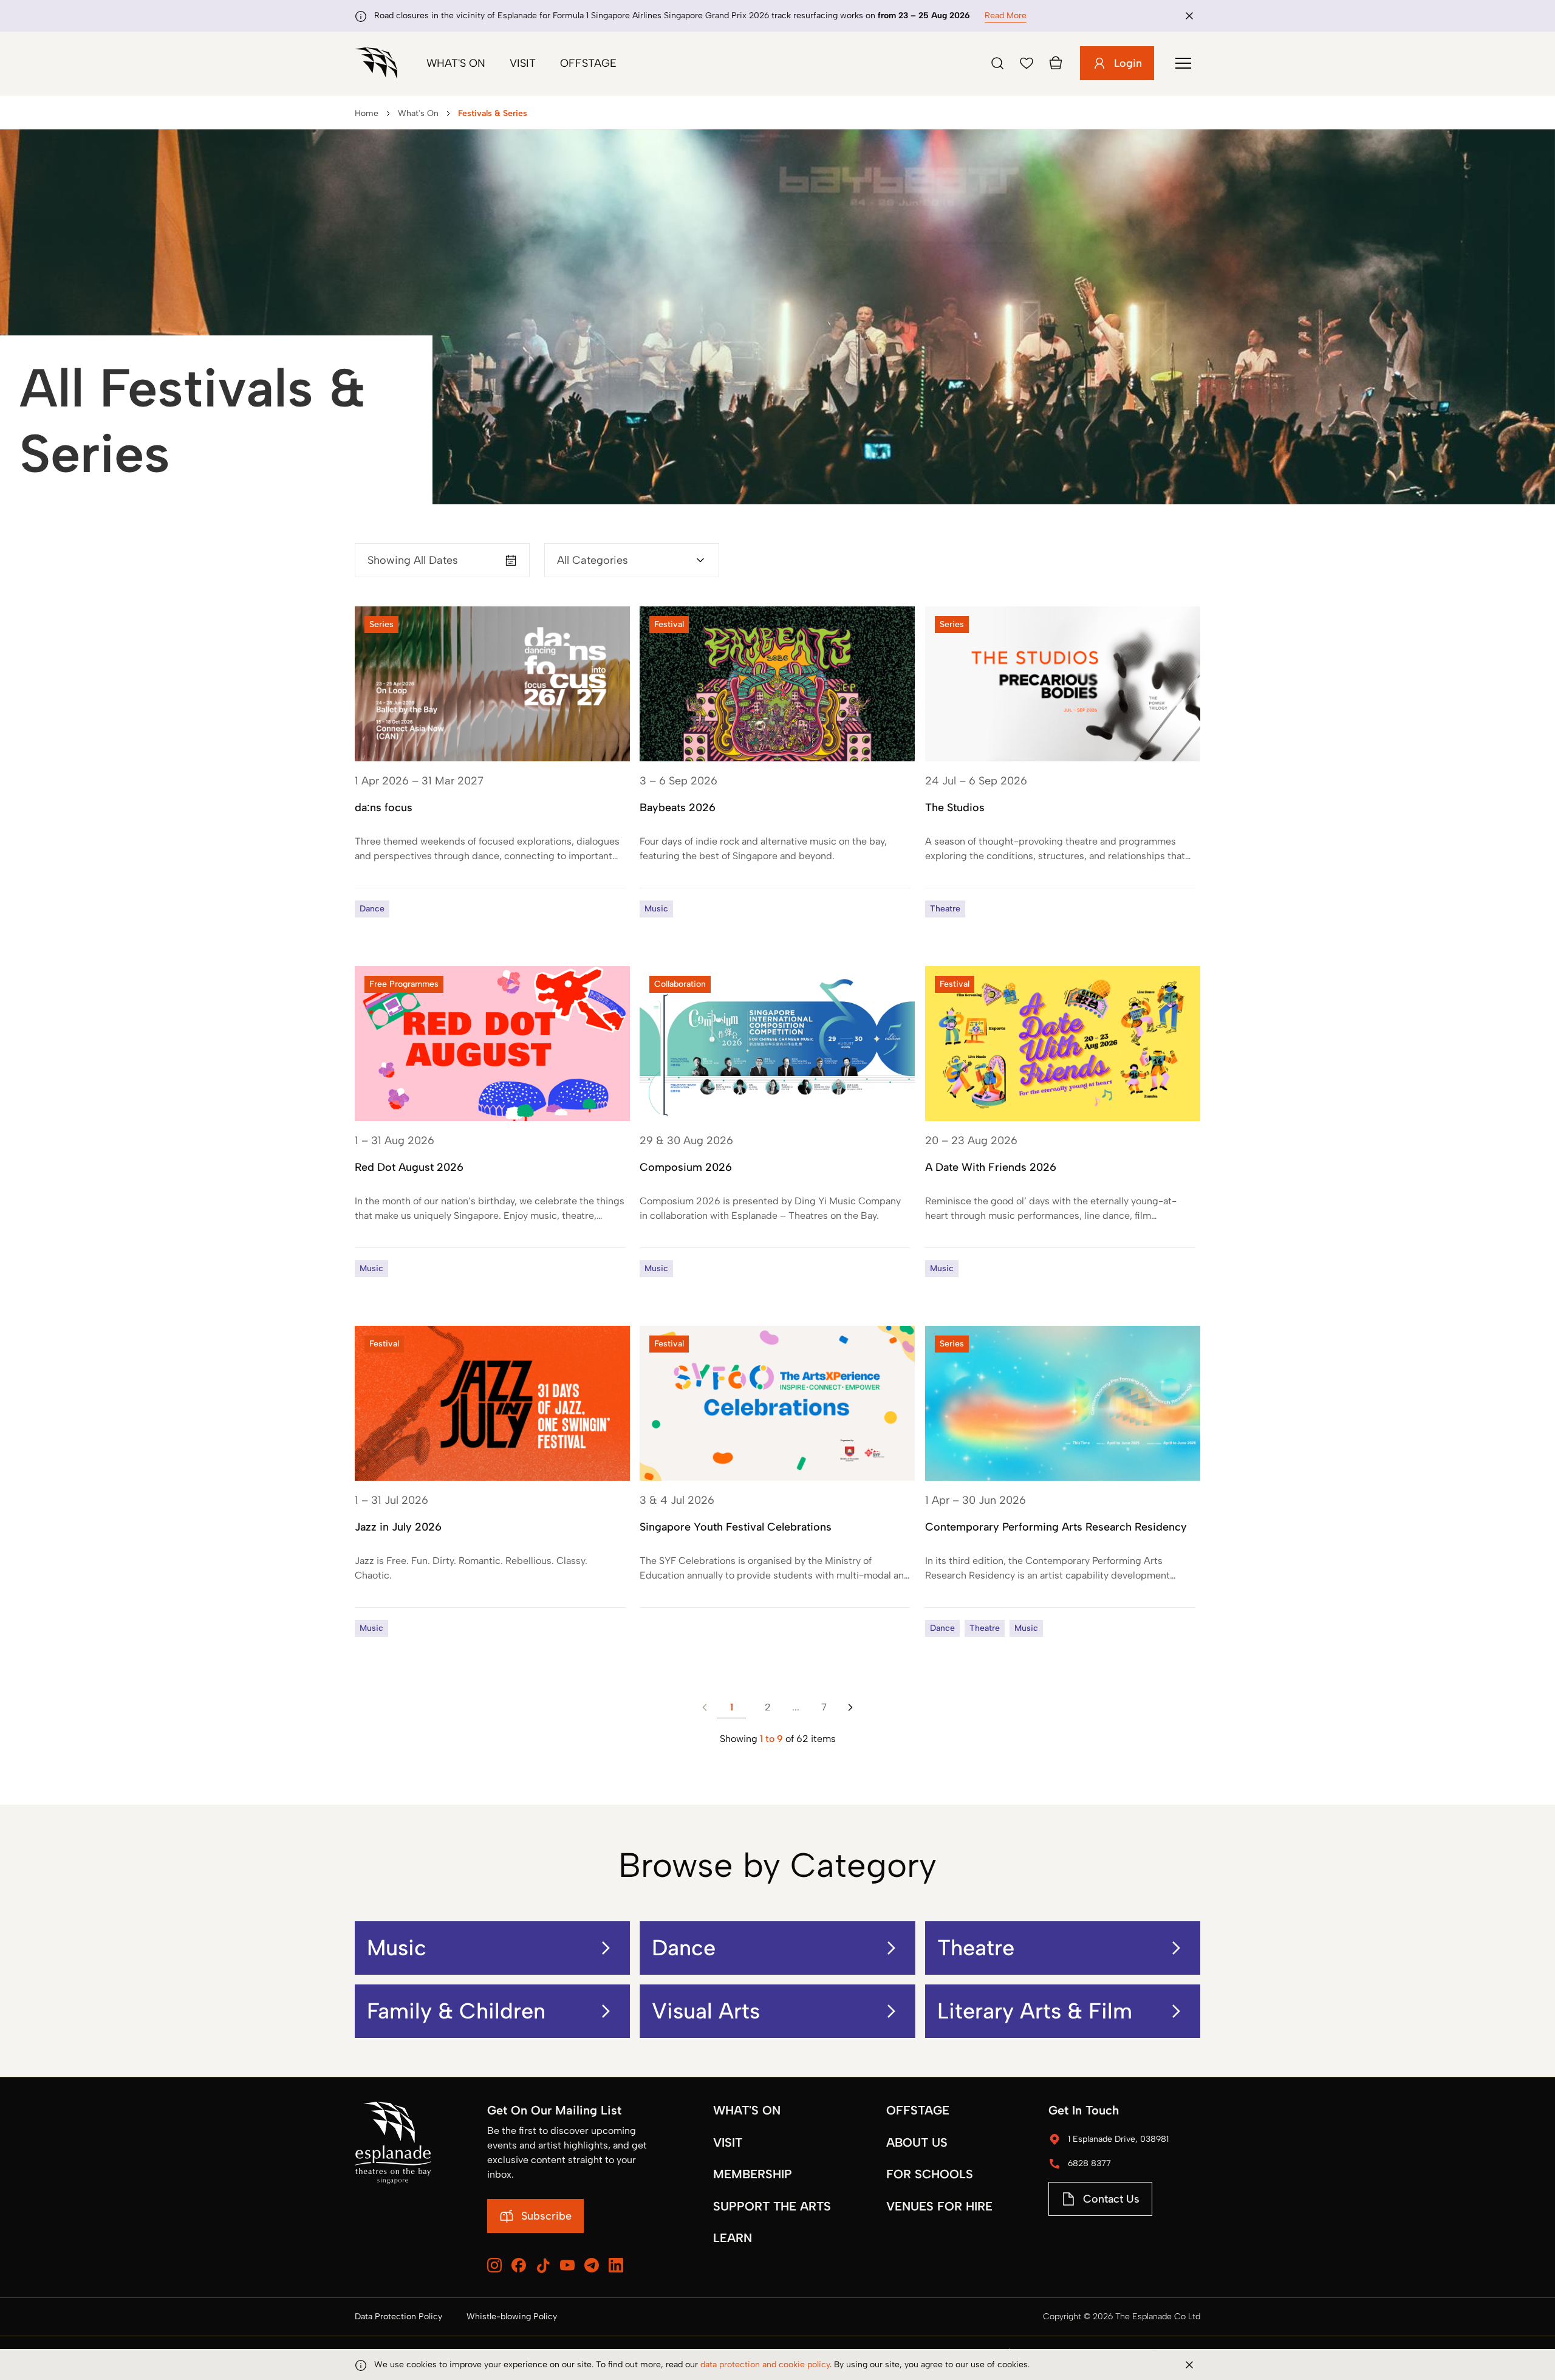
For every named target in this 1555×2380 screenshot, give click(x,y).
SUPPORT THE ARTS (772, 2206)
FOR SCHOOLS (930, 2174)
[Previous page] (705, 1707)
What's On (456, 63)
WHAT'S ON (747, 2110)
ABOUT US (917, 2142)
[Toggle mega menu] (1183, 63)
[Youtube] (567, 2265)
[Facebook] (519, 2265)
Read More (1006, 15)
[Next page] (850, 1707)
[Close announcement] (1189, 16)
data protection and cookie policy (765, 2365)
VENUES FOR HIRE (939, 2206)
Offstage (588, 63)
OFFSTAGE (918, 2110)
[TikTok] (543, 2266)
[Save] (1027, 63)
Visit (523, 63)
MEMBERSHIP (753, 2174)
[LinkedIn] (616, 2265)
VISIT (728, 2142)
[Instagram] (494, 2265)
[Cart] (1056, 63)
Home (367, 113)
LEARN (733, 2238)
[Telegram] (592, 2265)
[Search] (997, 63)
